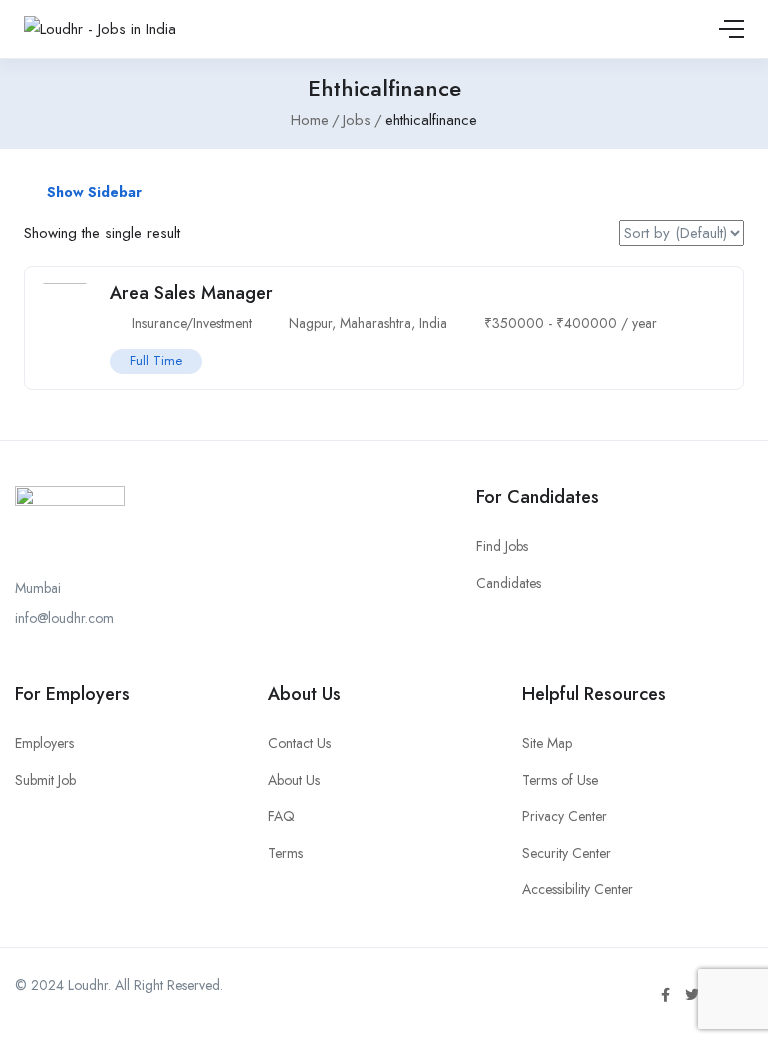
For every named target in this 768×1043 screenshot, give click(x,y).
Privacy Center (564, 816)
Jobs (357, 120)
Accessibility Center (577, 889)
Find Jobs (502, 546)
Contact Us (299, 743)
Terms (285, 853)
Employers (44, 743)
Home (310, 120)
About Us (294, 780)
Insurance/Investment (192, 323)
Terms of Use (560, 780)
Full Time (156, 360)
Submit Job (45, 780)
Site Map (547, 743)
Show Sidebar (92, 192)
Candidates (508, 583)
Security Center (566, 853)
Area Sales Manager (191, 293)
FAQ (281, 816)
